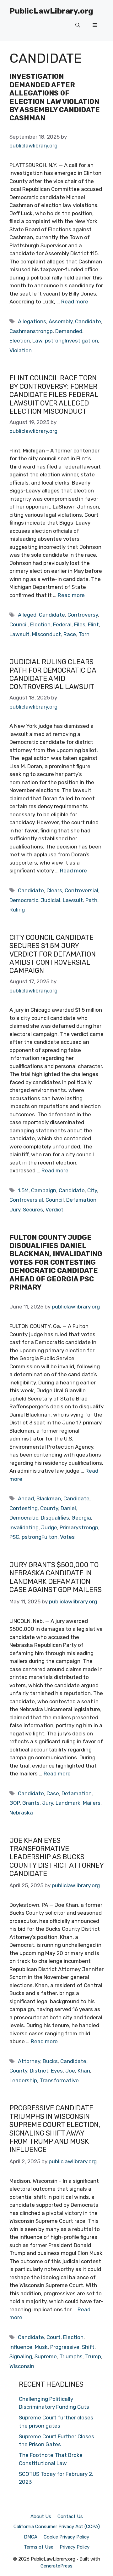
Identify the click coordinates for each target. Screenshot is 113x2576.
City (92, 1190)
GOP (15, 1803)
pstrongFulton (40, 1537)
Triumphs (71, 2356)
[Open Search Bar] (78, 25)
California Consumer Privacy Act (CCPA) (57, 2527)
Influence (21, 2347)
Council (19, 624)
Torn (84, 634)
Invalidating (24, 1527)
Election (20, 341)
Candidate (88, 321)
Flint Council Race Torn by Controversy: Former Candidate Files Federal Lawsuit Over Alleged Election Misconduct (54, 395)
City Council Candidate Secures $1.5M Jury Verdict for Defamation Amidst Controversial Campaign (53, 954)
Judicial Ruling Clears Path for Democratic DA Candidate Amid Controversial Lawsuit (53, 674)
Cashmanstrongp (31, 331)
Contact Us (70, 2516)
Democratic (24, 900)
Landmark (68, 1803)
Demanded (69, 331)
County (49, 1508)
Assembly (61, 321)
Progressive (65, 2347)
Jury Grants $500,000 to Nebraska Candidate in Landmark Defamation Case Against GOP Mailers (56, 1577)
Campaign (44, 1190)
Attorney (29, 2061)
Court (54, 2337)
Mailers (92, 1803)
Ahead (26, 1498)
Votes (67, 1537)
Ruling (17, 910)
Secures (33, 1210)
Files (80, 624)
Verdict (54, 1210)
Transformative (59, 2080)
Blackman (49, 1498)
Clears (54, 890)
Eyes (57, 2071)
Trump (93, 2356)
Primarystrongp (79, 1527)
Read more (75, 302)
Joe (70, 2071)
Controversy (83, 615)
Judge (49, 1527)
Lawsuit (19, 634)
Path (91, 900)
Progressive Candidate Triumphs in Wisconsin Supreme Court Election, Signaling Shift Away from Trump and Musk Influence (55, 2129)
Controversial (81, 890)
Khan (84, 2071)
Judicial (51, 900)
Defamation (81, 1200)
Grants (31, 1803)
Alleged (27, 615)
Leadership (23, 2080)
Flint (93, 624)
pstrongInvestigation (71, 341)
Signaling (21, 2356)
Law (37, 341)
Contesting (24, 1508)
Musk (41, 2347)
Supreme (46, 2356)
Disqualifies (55, 1518)
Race (70, 634)
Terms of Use (39, 2547)
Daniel (68, 1508)
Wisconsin (22, 2366)
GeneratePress (56, 2566)
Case (53, 1793)
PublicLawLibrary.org (51, 11)
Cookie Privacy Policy (66, 2537)
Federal (62, 624)
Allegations (32, 321)
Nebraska (21, 1813)
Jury (15, 1210)
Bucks (50, 2061)
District (39, 2071)
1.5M (23, 1190)
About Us (41, 2516)
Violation (21, 350)
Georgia (81, 1518)
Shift (88, 2347)
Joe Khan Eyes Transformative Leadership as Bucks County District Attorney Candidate (56, 1857)
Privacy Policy (75, 2547)
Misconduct (46, 634)
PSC (14, 1537)
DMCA (31, 2537)
